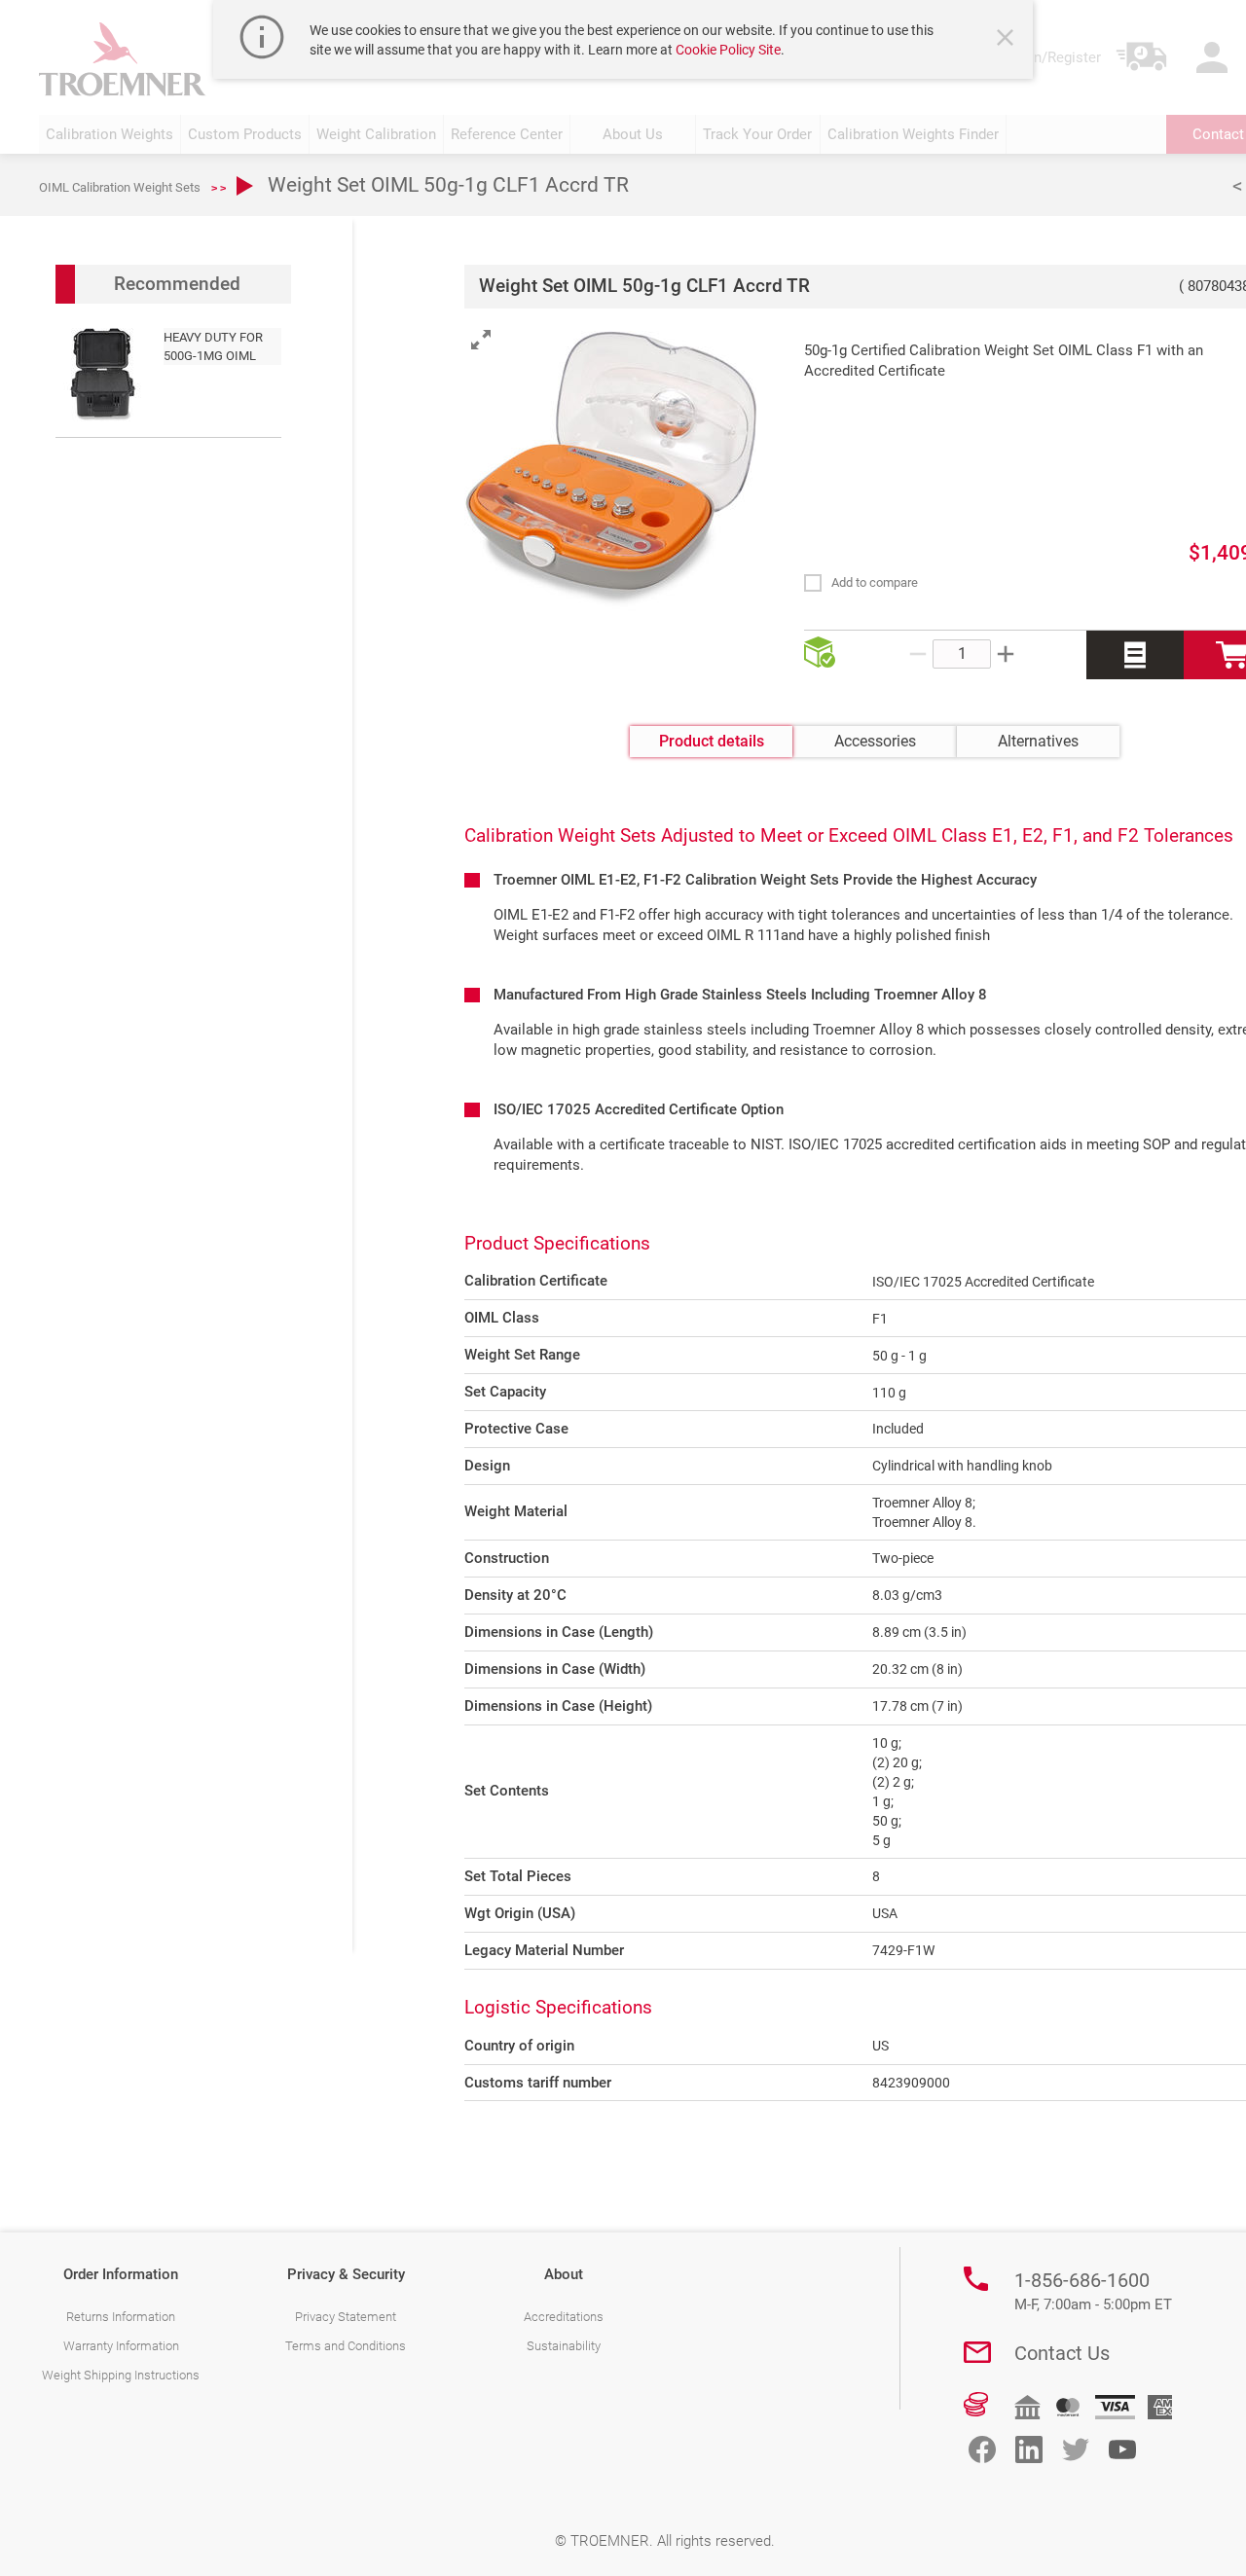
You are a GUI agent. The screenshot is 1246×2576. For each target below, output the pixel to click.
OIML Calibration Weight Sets (120, 187)
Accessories (875, 741)
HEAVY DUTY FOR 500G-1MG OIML (213, 346)
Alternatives (1038, 741)
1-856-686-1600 (1093, 2291)
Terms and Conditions (346, 2346)
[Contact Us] (977, 2352)
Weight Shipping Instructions (121, 2375)
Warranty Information (121, 2346)
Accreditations (564, 2317)
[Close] (1008, 40)
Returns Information (121, 2317)
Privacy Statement (346, 2317)
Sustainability (564, 2346)
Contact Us (1062, 2353)
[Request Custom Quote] (1135, 655)
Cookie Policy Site (728, 50)
